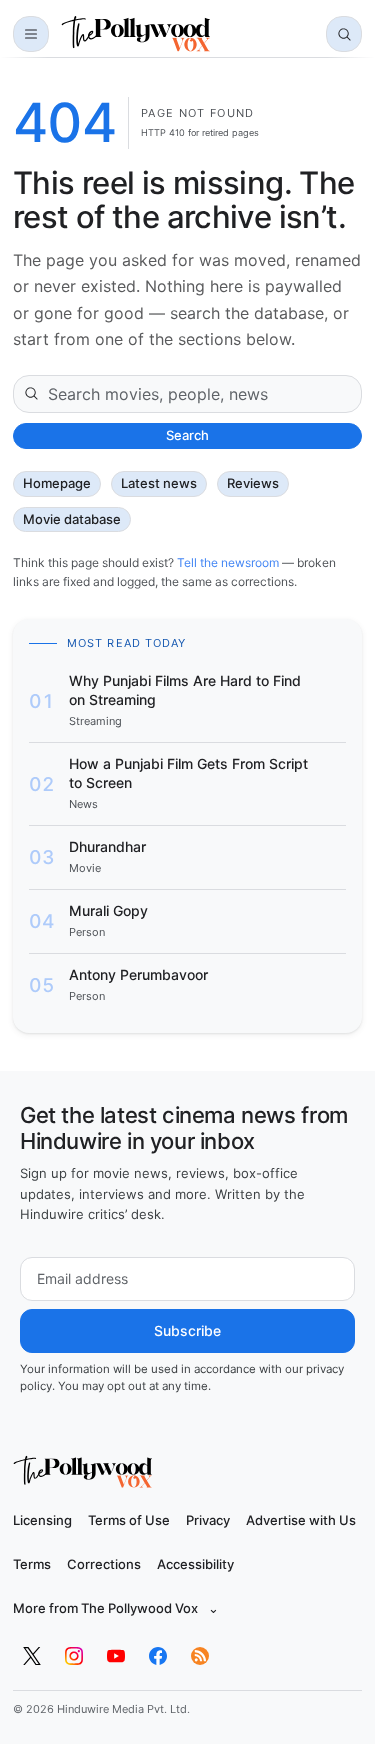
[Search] (344, 34)
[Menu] (31, 34)
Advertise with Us (301, 1520)
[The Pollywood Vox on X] (32, 1656)
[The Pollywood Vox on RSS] (200, 1656)
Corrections (104, 1564)
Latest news (159, 483)
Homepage (57, 483)
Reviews (253, 483)
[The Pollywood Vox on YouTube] (116, 1656)
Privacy (208, 1520)
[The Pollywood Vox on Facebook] (158, 1656)
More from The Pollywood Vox (116, 1608)
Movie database (72, 519)
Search (187, 435)
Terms (32, 1564)
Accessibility (195, 1564)
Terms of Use (129, 1520)
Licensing (42, 1520)
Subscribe (187, 1330)
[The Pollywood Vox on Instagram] (74, 1656)
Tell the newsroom (228, 562)
